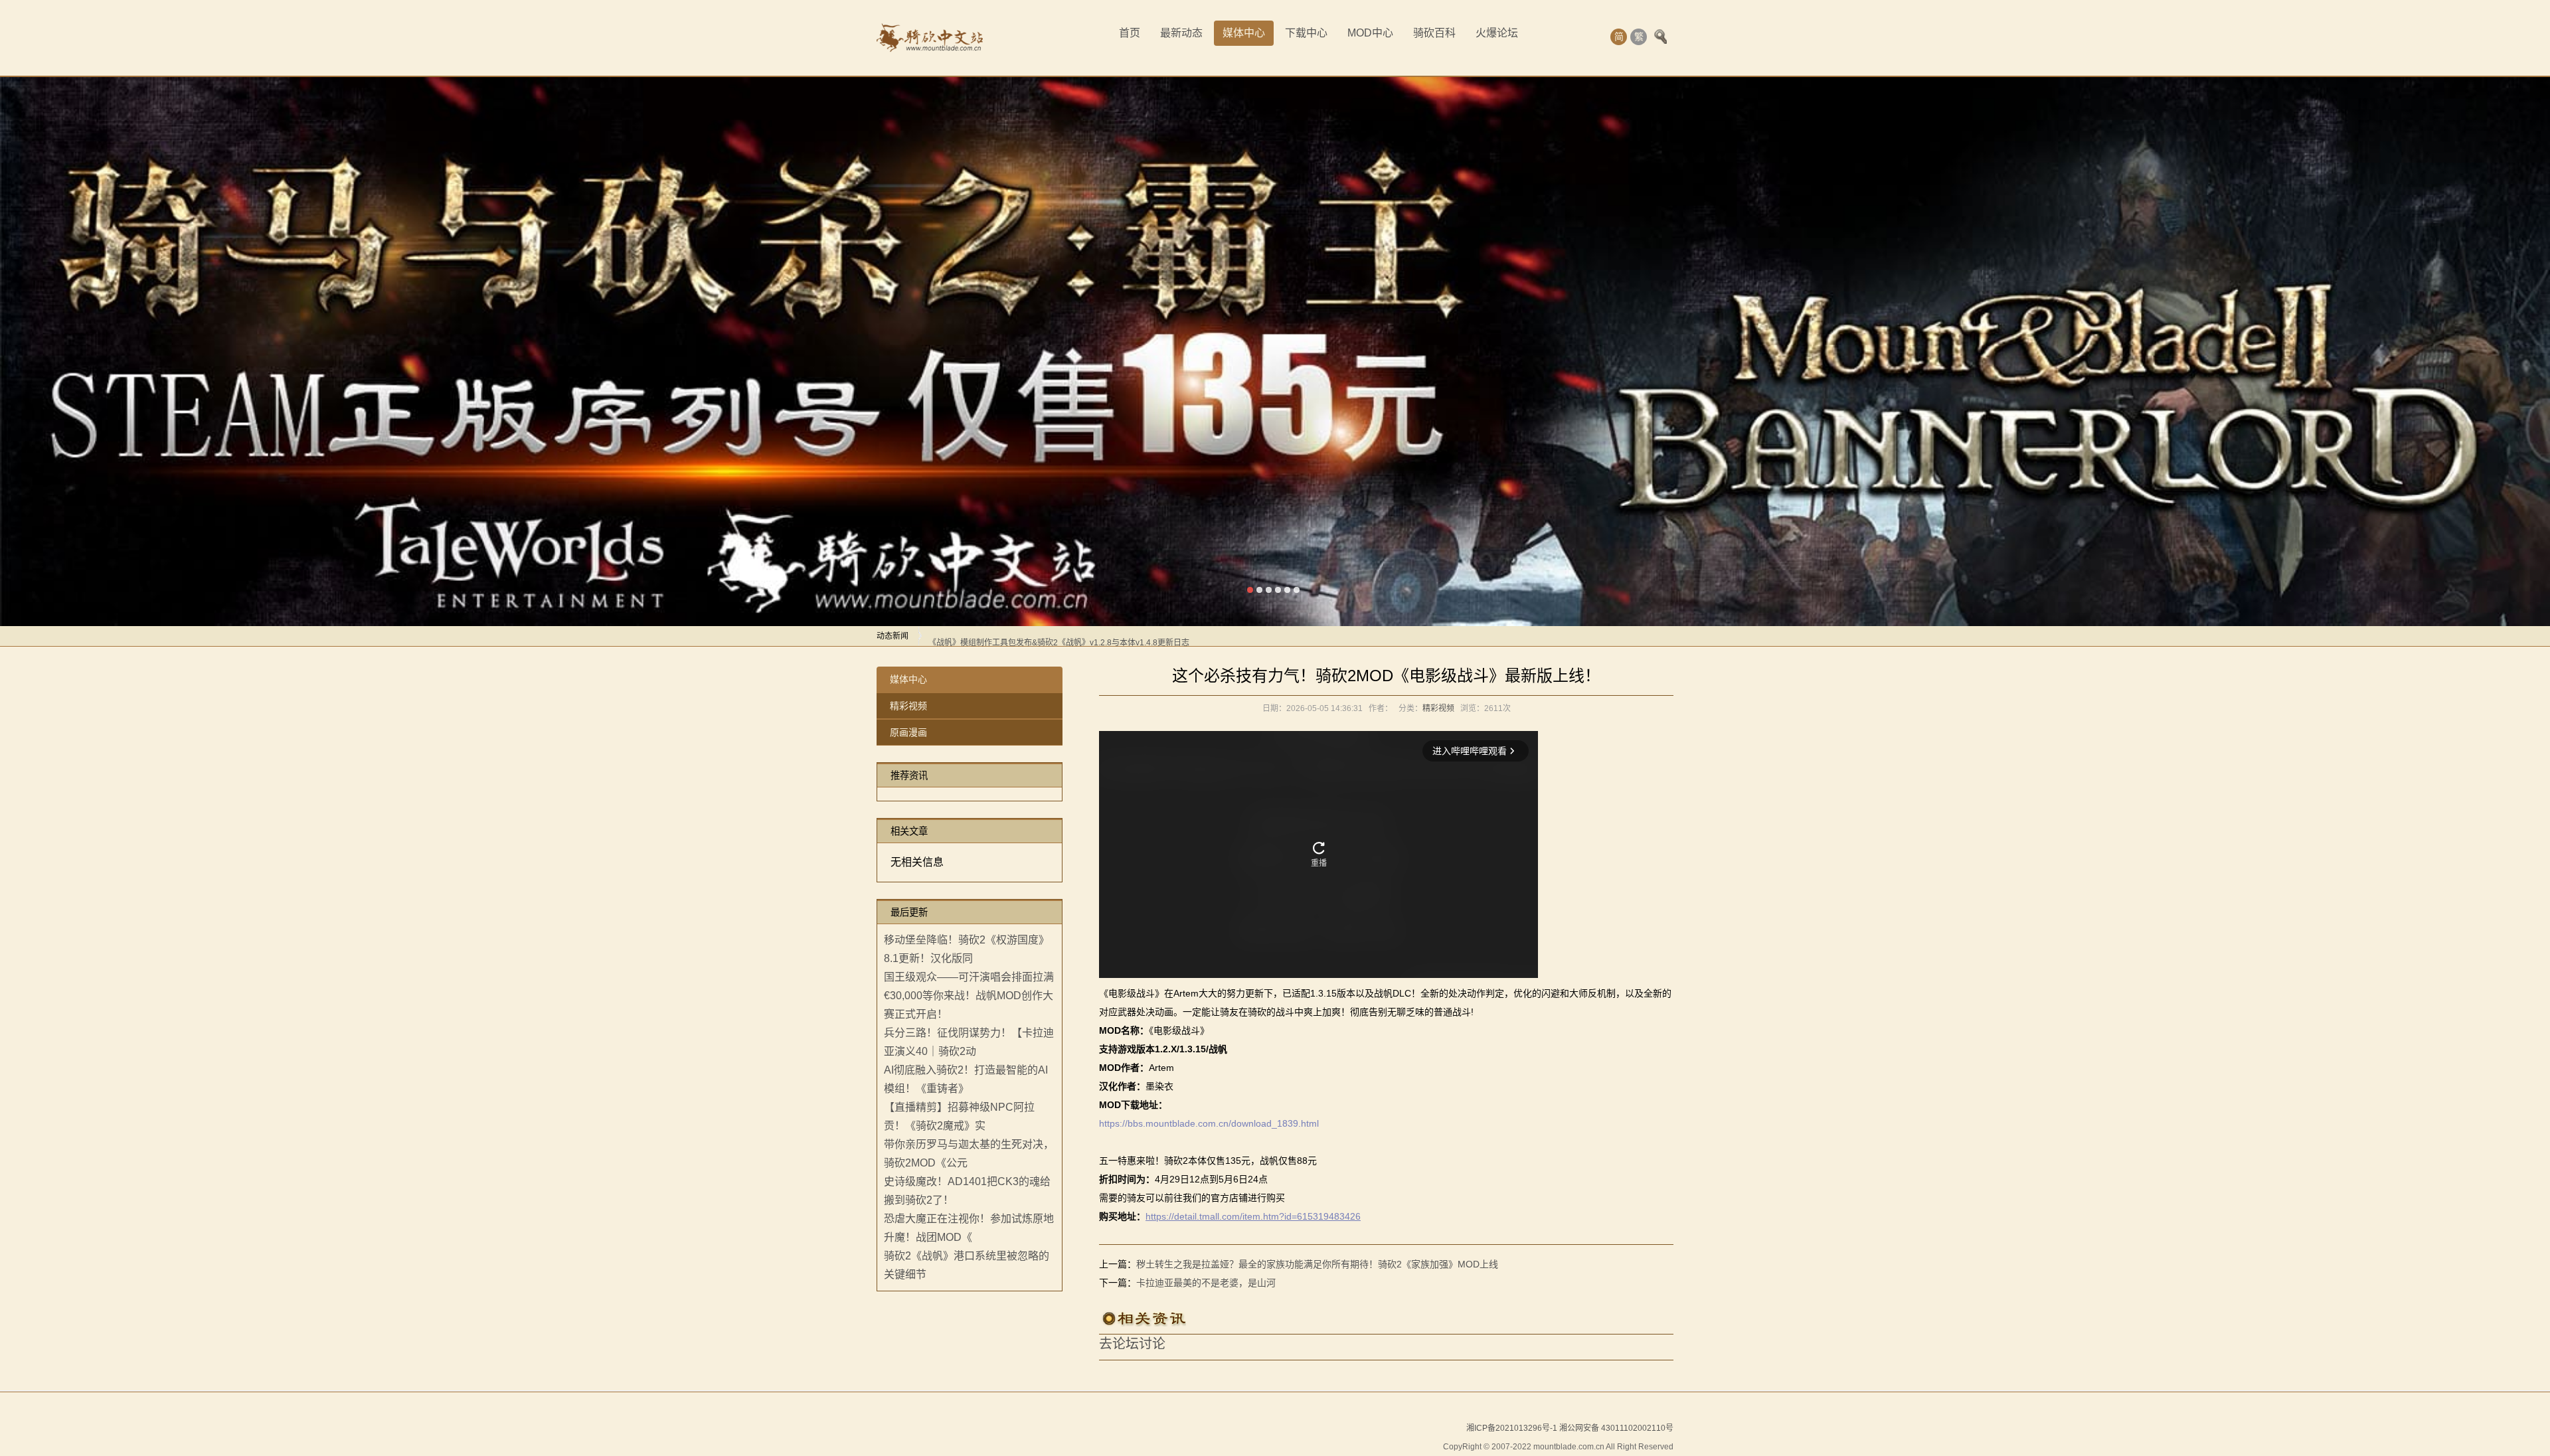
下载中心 (1306, 33)
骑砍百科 (1434, 33)
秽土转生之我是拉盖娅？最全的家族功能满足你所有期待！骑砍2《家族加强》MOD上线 (1317, 1265)
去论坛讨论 (1132, 1344)
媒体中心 (1244, 33)
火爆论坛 (1497, 33)
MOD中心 (1370, 33)
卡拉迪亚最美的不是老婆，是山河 (1206, 1283)
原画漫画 (908, 733)
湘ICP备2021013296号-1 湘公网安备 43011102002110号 (1570, 1429)
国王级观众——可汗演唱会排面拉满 (969, 978)
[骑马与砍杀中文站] (930, 38)
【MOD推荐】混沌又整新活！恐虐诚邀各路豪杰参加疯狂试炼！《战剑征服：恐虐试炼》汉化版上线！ (1109, 637)
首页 (1130, 33)
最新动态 (1181, 33)
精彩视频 (908, 706)
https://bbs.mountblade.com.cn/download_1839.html (1210, 1124)
